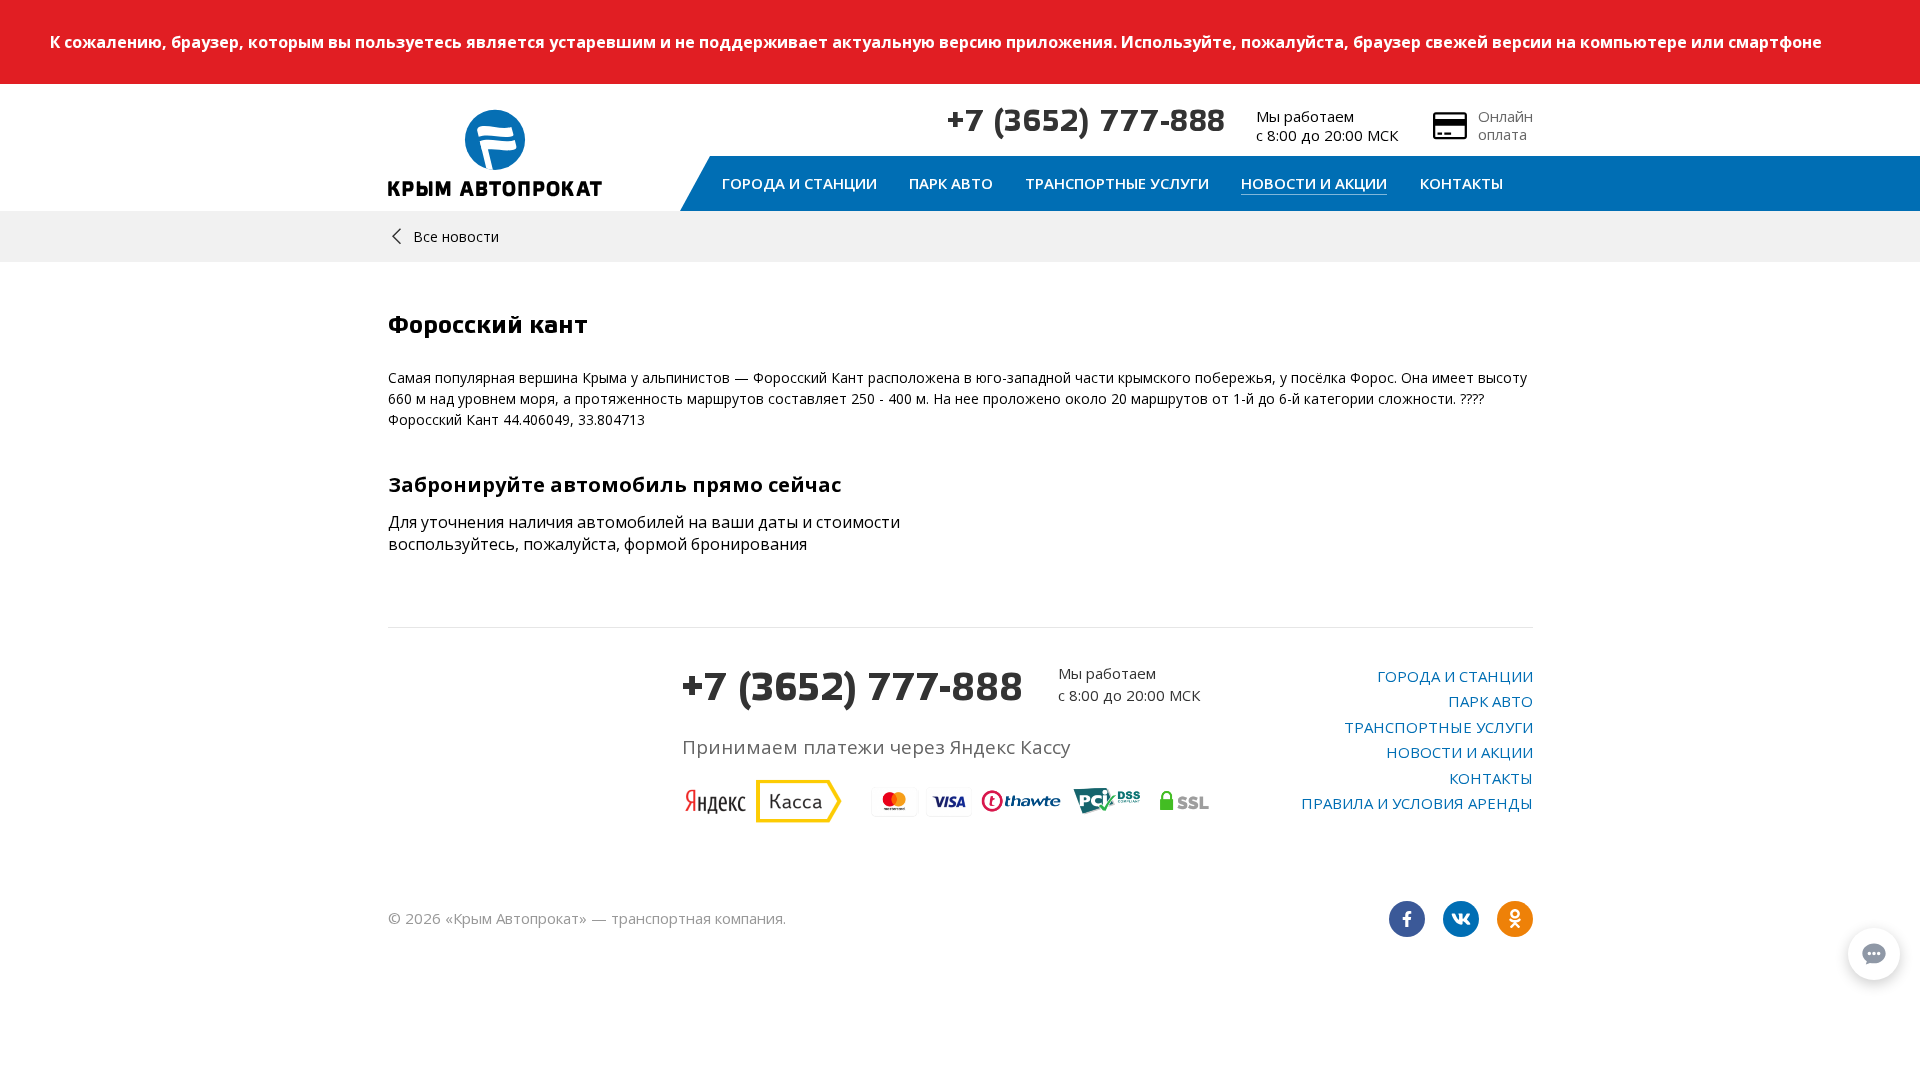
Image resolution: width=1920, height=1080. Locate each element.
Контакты (1461, 183)
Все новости (456, 236)
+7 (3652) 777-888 (1086, 123)
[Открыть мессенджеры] (1874, 954)
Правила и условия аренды (1417, 803)
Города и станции (799, 183)
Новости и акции (1314, 183)
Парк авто (951, 183)
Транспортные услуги (1117, 183)
